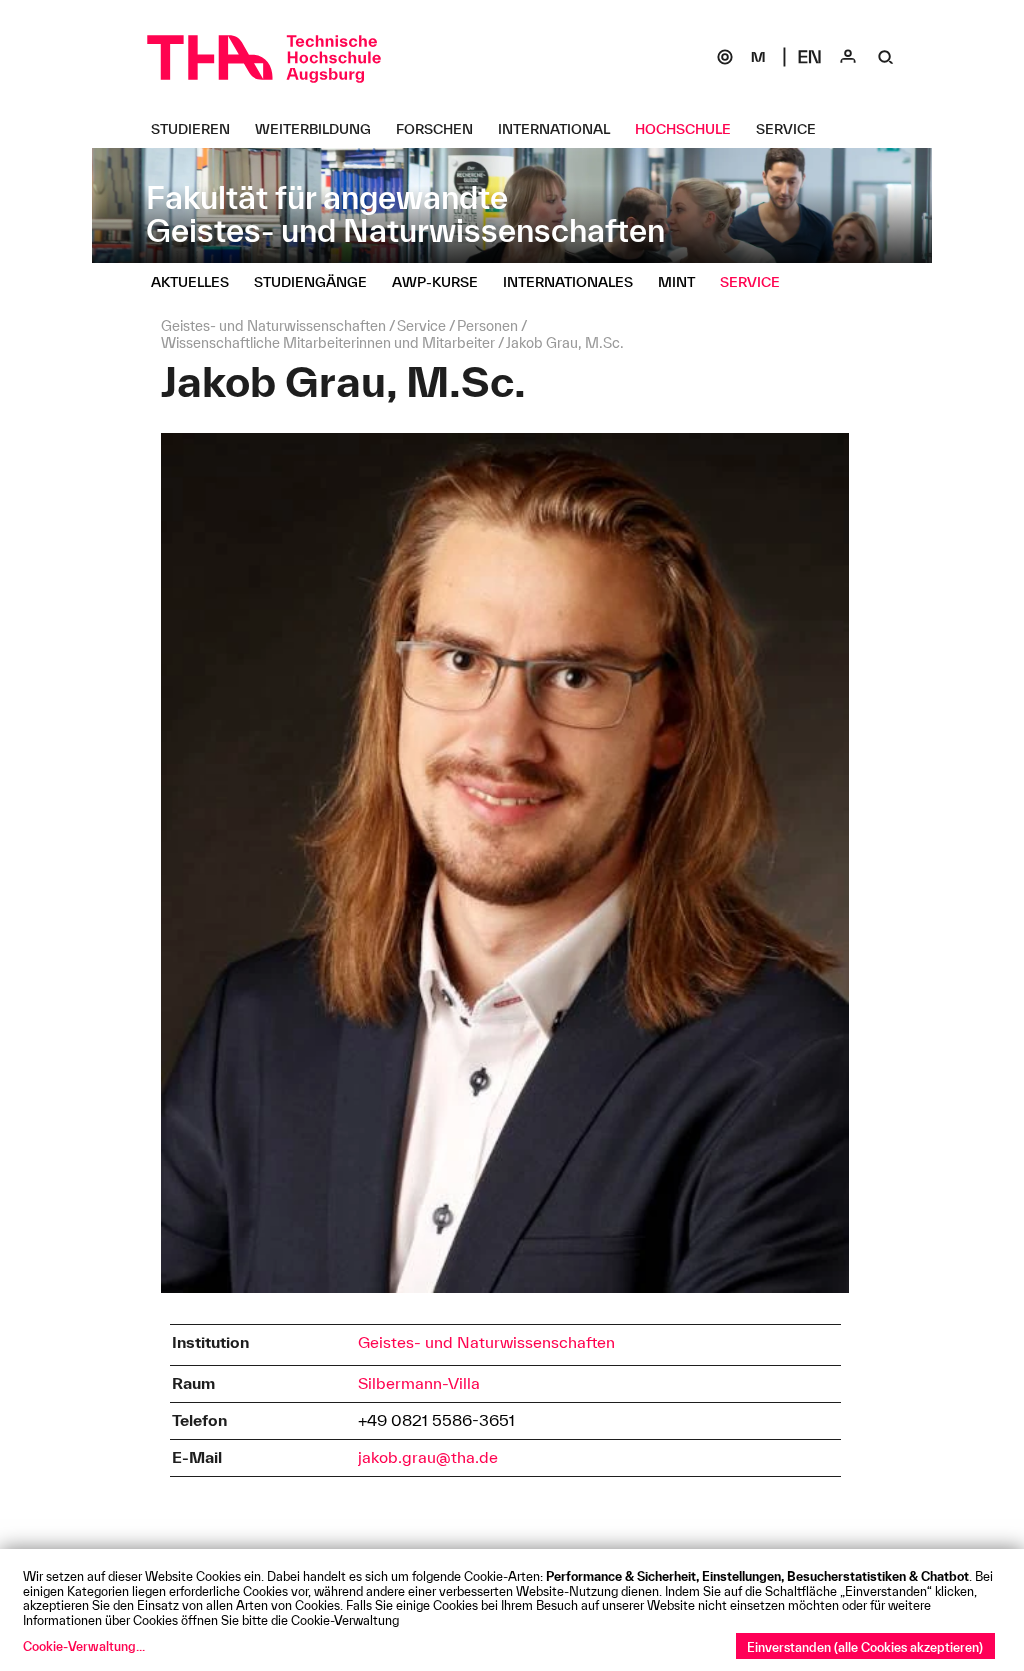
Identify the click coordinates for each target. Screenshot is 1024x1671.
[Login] (848, 57)
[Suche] (886, 57)
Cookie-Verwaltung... (84, 1646)
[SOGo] (725, 57)
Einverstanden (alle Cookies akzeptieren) (865, 1647)
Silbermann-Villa (419, 1383)
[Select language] (810, 57)
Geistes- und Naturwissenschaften (486, 1342)
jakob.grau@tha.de (428, 1457)
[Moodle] (758, 57)
